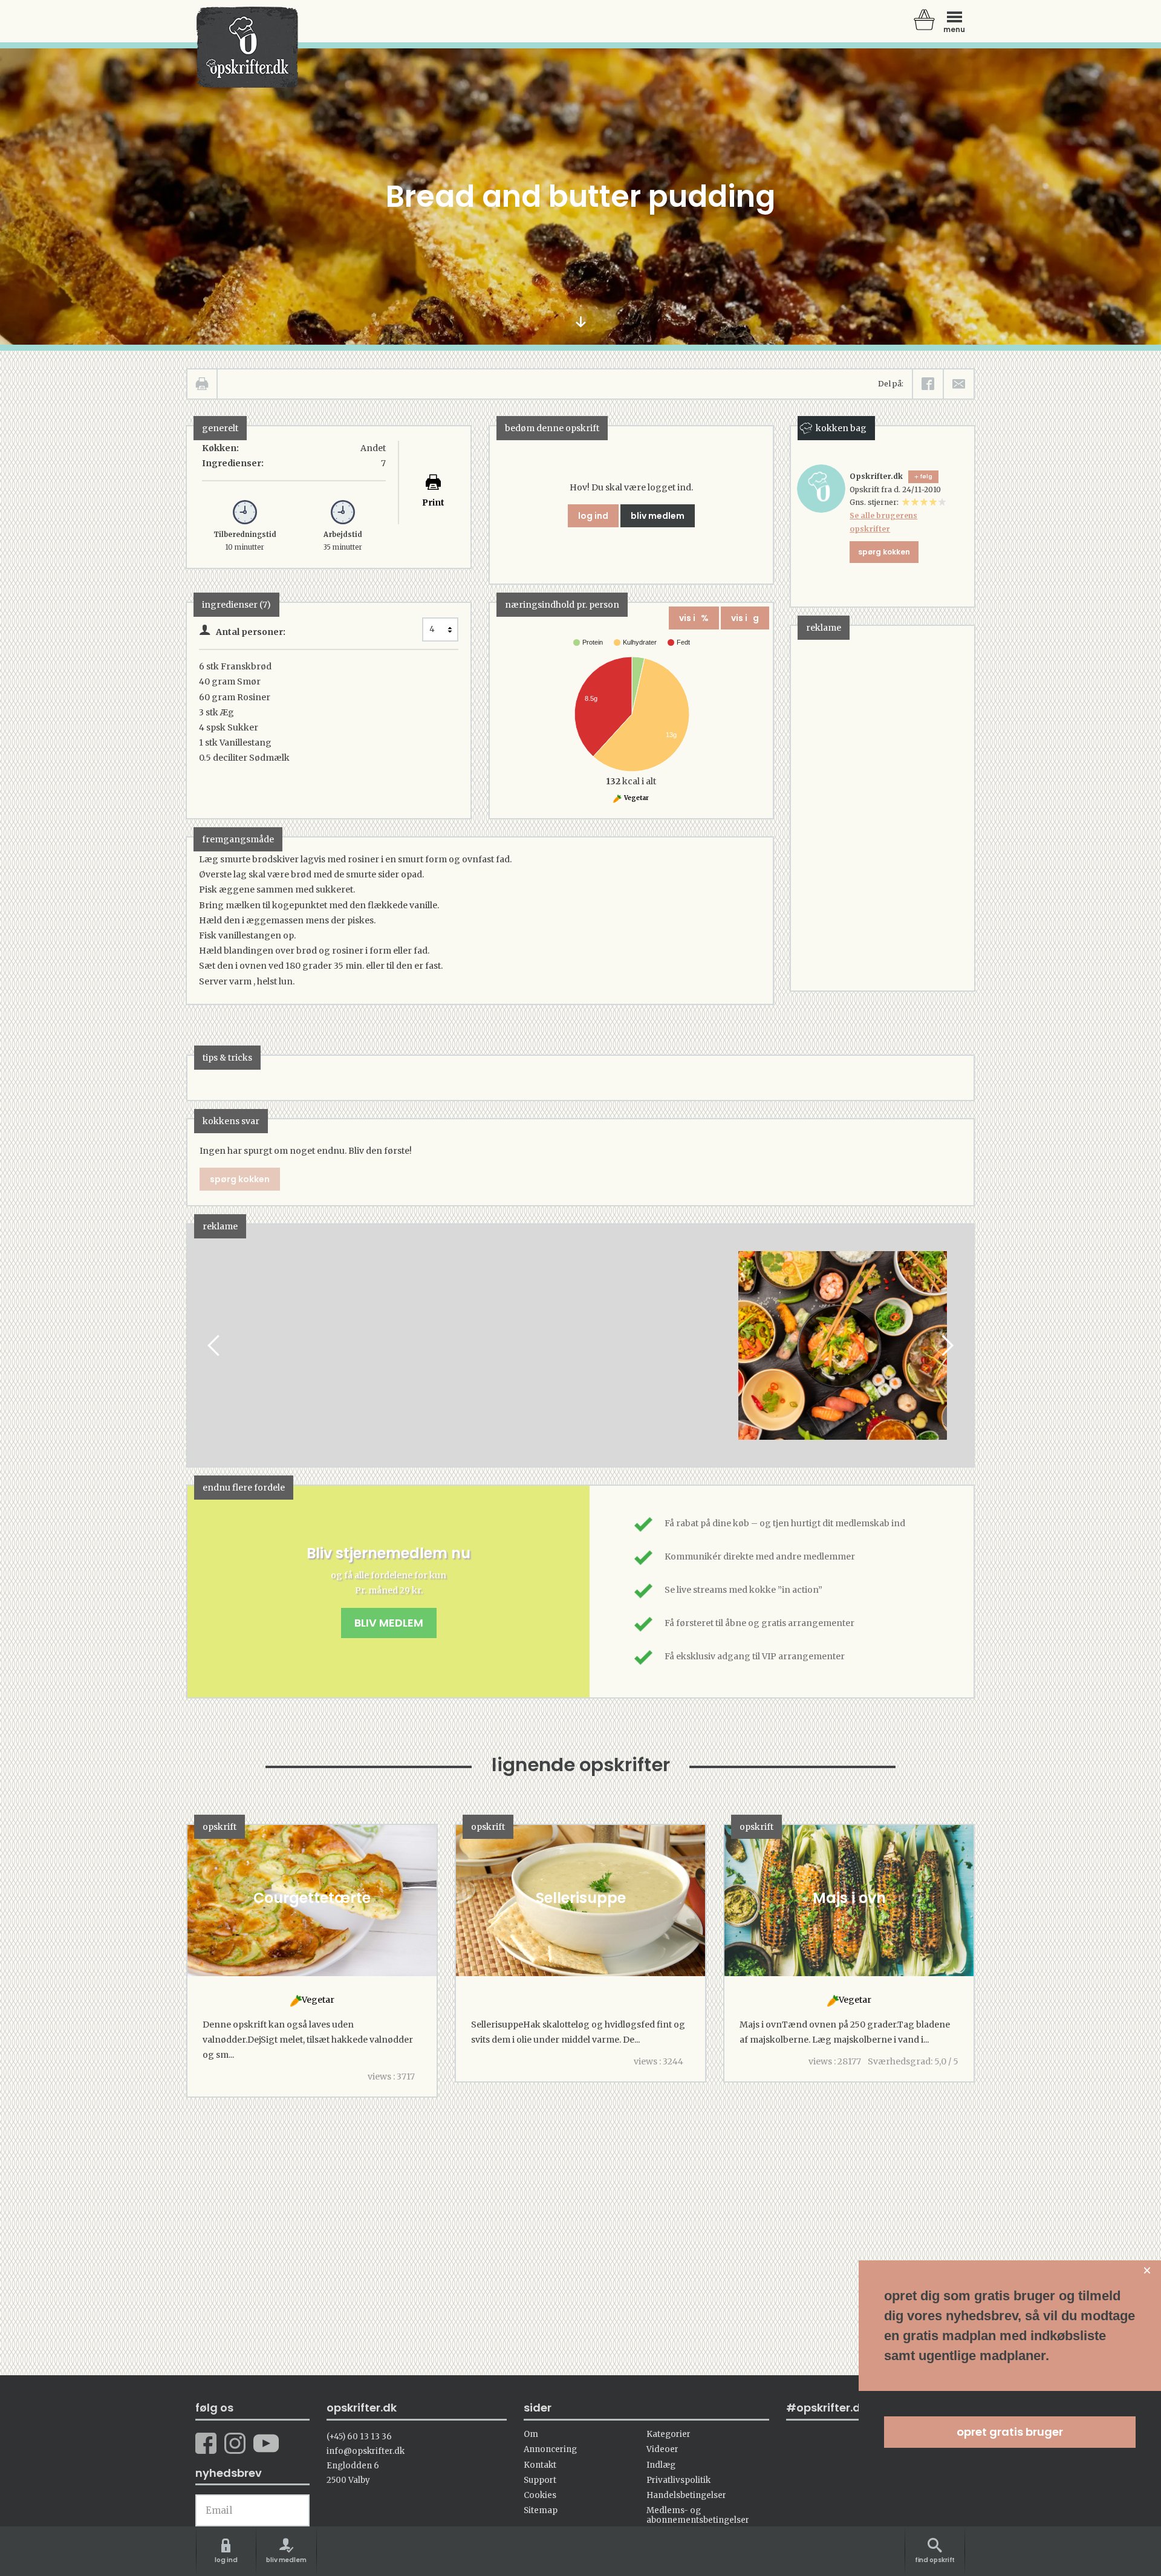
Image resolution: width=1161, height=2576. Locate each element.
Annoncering (550, 2449)
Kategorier (668, 2434)
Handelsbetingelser (686, 2495)
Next (946, 1346)
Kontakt (540, 2465)
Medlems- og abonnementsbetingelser (698, 2515)
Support (540, 2480)
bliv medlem (658, 516)
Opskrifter (247, 47)
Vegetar (636, 798)
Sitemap (541, 2510)
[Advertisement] (882, 807)
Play (197, 1346)
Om (531, 2434)
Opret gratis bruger (1010, 2432)
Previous (215, 1346)
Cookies (540, 2495)
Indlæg (661, 2465)
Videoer (662, 2449)
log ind (593, 516)
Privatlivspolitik (678, 2480)
